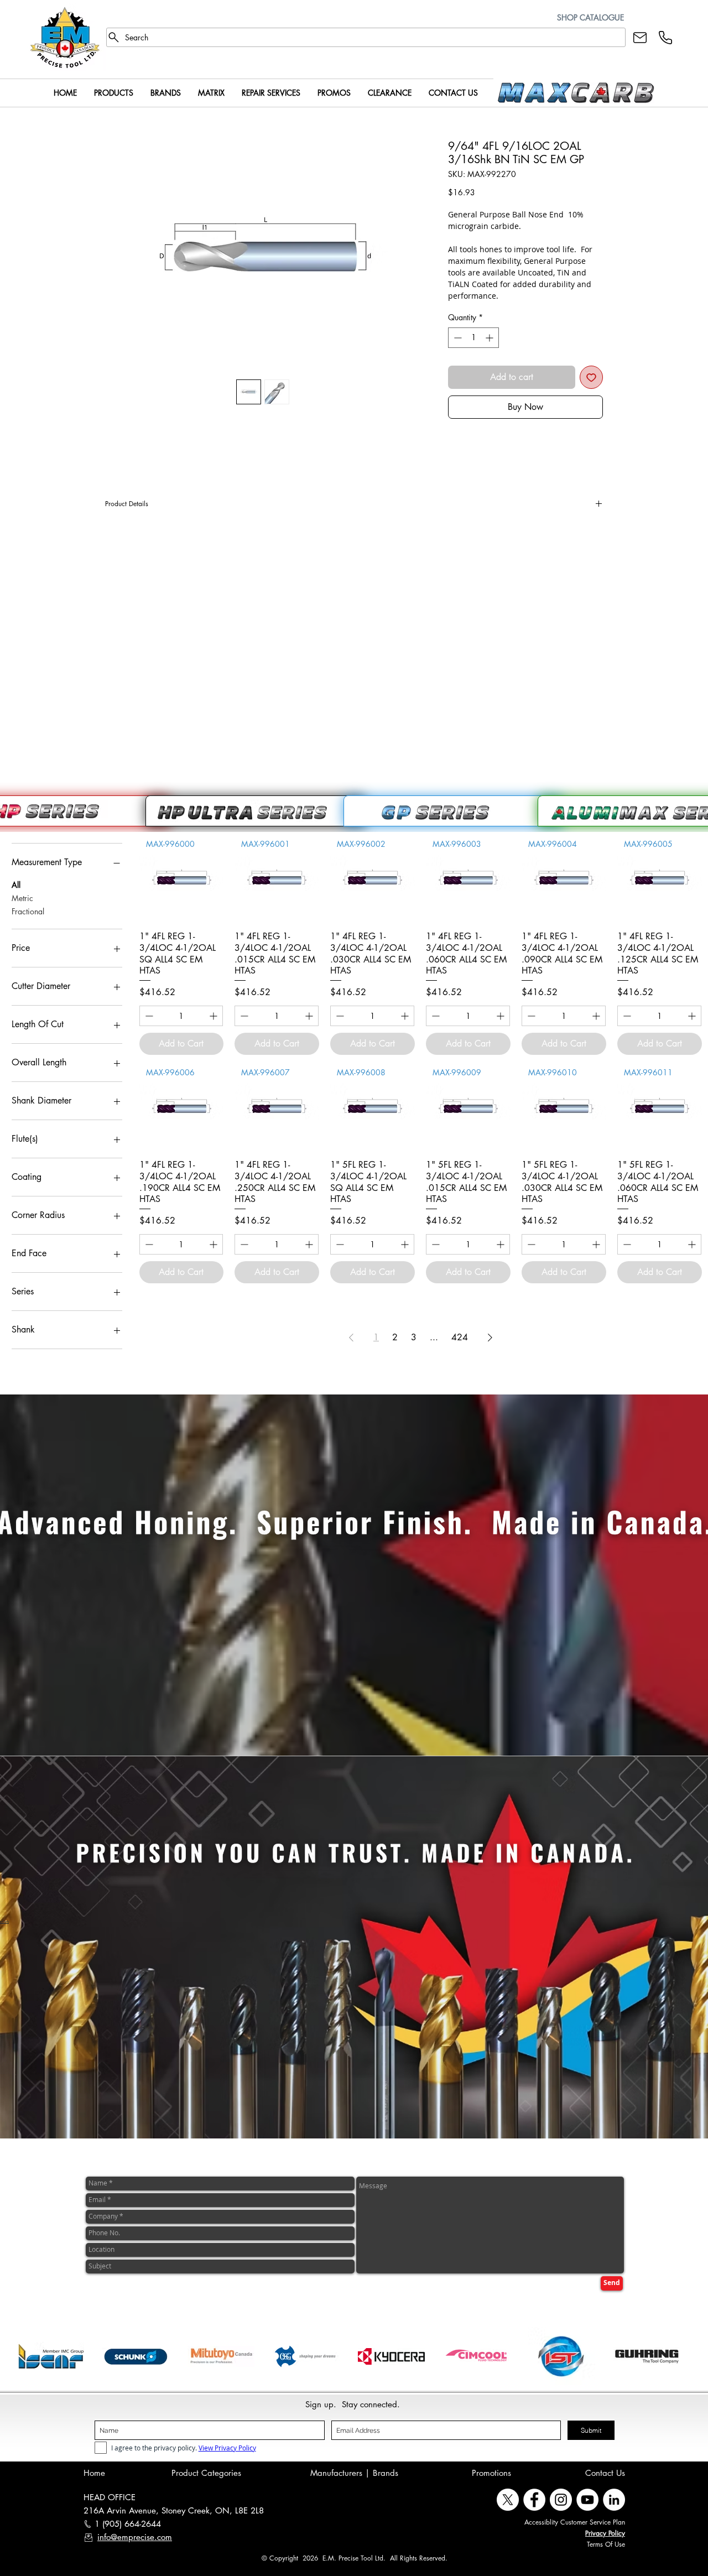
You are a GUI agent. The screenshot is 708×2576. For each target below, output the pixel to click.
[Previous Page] (351, 1338)
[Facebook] (534, 2500)
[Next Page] (490, 1338)
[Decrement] (457, 338)
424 (460, 1337)
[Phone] (665, 37)
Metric (22, 898)
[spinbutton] (473, 338)
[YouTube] (587, 2500)
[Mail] (640, 37)
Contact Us (605, 2473)
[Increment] (490, 338)
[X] (508, 2500)
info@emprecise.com (135, 2537)
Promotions (491, 2473)
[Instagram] (561, 2500)
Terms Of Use (606, 2544)
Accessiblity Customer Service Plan (575, 2522)
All (16, 885)
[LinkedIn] (614, 2500)
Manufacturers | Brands (354, 2473)
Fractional (28, 911)
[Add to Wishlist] (591, 377)
